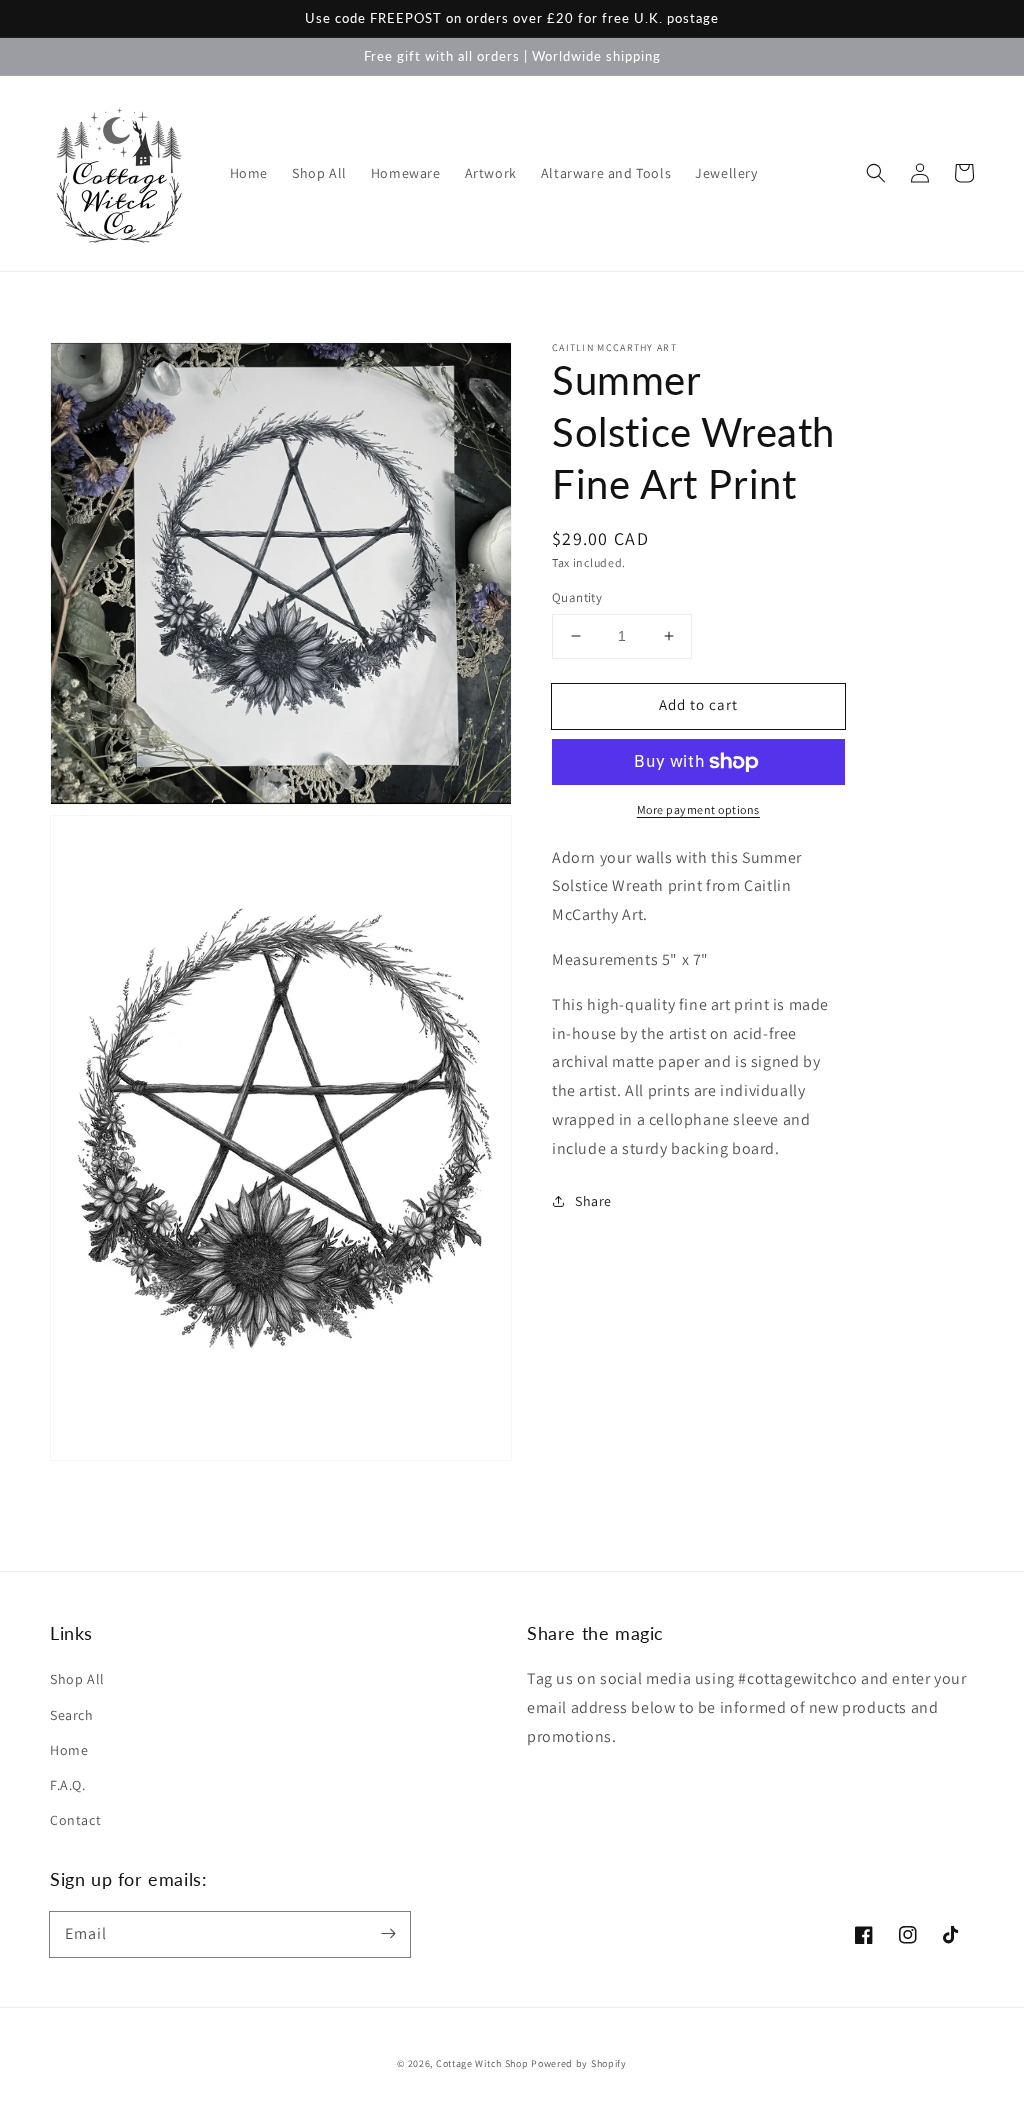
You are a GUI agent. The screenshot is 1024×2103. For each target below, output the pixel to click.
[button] (876, 173)
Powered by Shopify (579, 2063)
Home (69, 1750)
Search (72, 1715)
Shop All (77, 1679)
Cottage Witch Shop (482, 2063)
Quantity (577, 597)
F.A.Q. (68, 1785)
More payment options (698, 809)
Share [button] (593, 1201)
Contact (75, 1820)
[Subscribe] (388, 1934)
